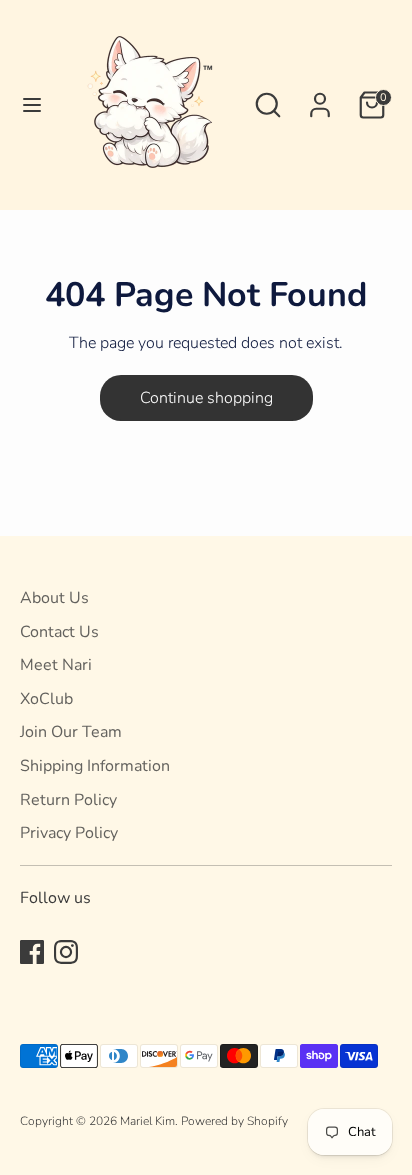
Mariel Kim (147, 1121)
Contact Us (59, 632)
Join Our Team (71, 732)
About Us (54, 598)
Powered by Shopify (234, 1121)
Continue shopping (206, 398)
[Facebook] (32, 952)
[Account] (320, 97)
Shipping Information (95, 766)
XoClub (46, 699)
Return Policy (68, 800)
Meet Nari (56, 665)
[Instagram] (66, 952)
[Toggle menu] (27, 105)
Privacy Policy (69, 833)
